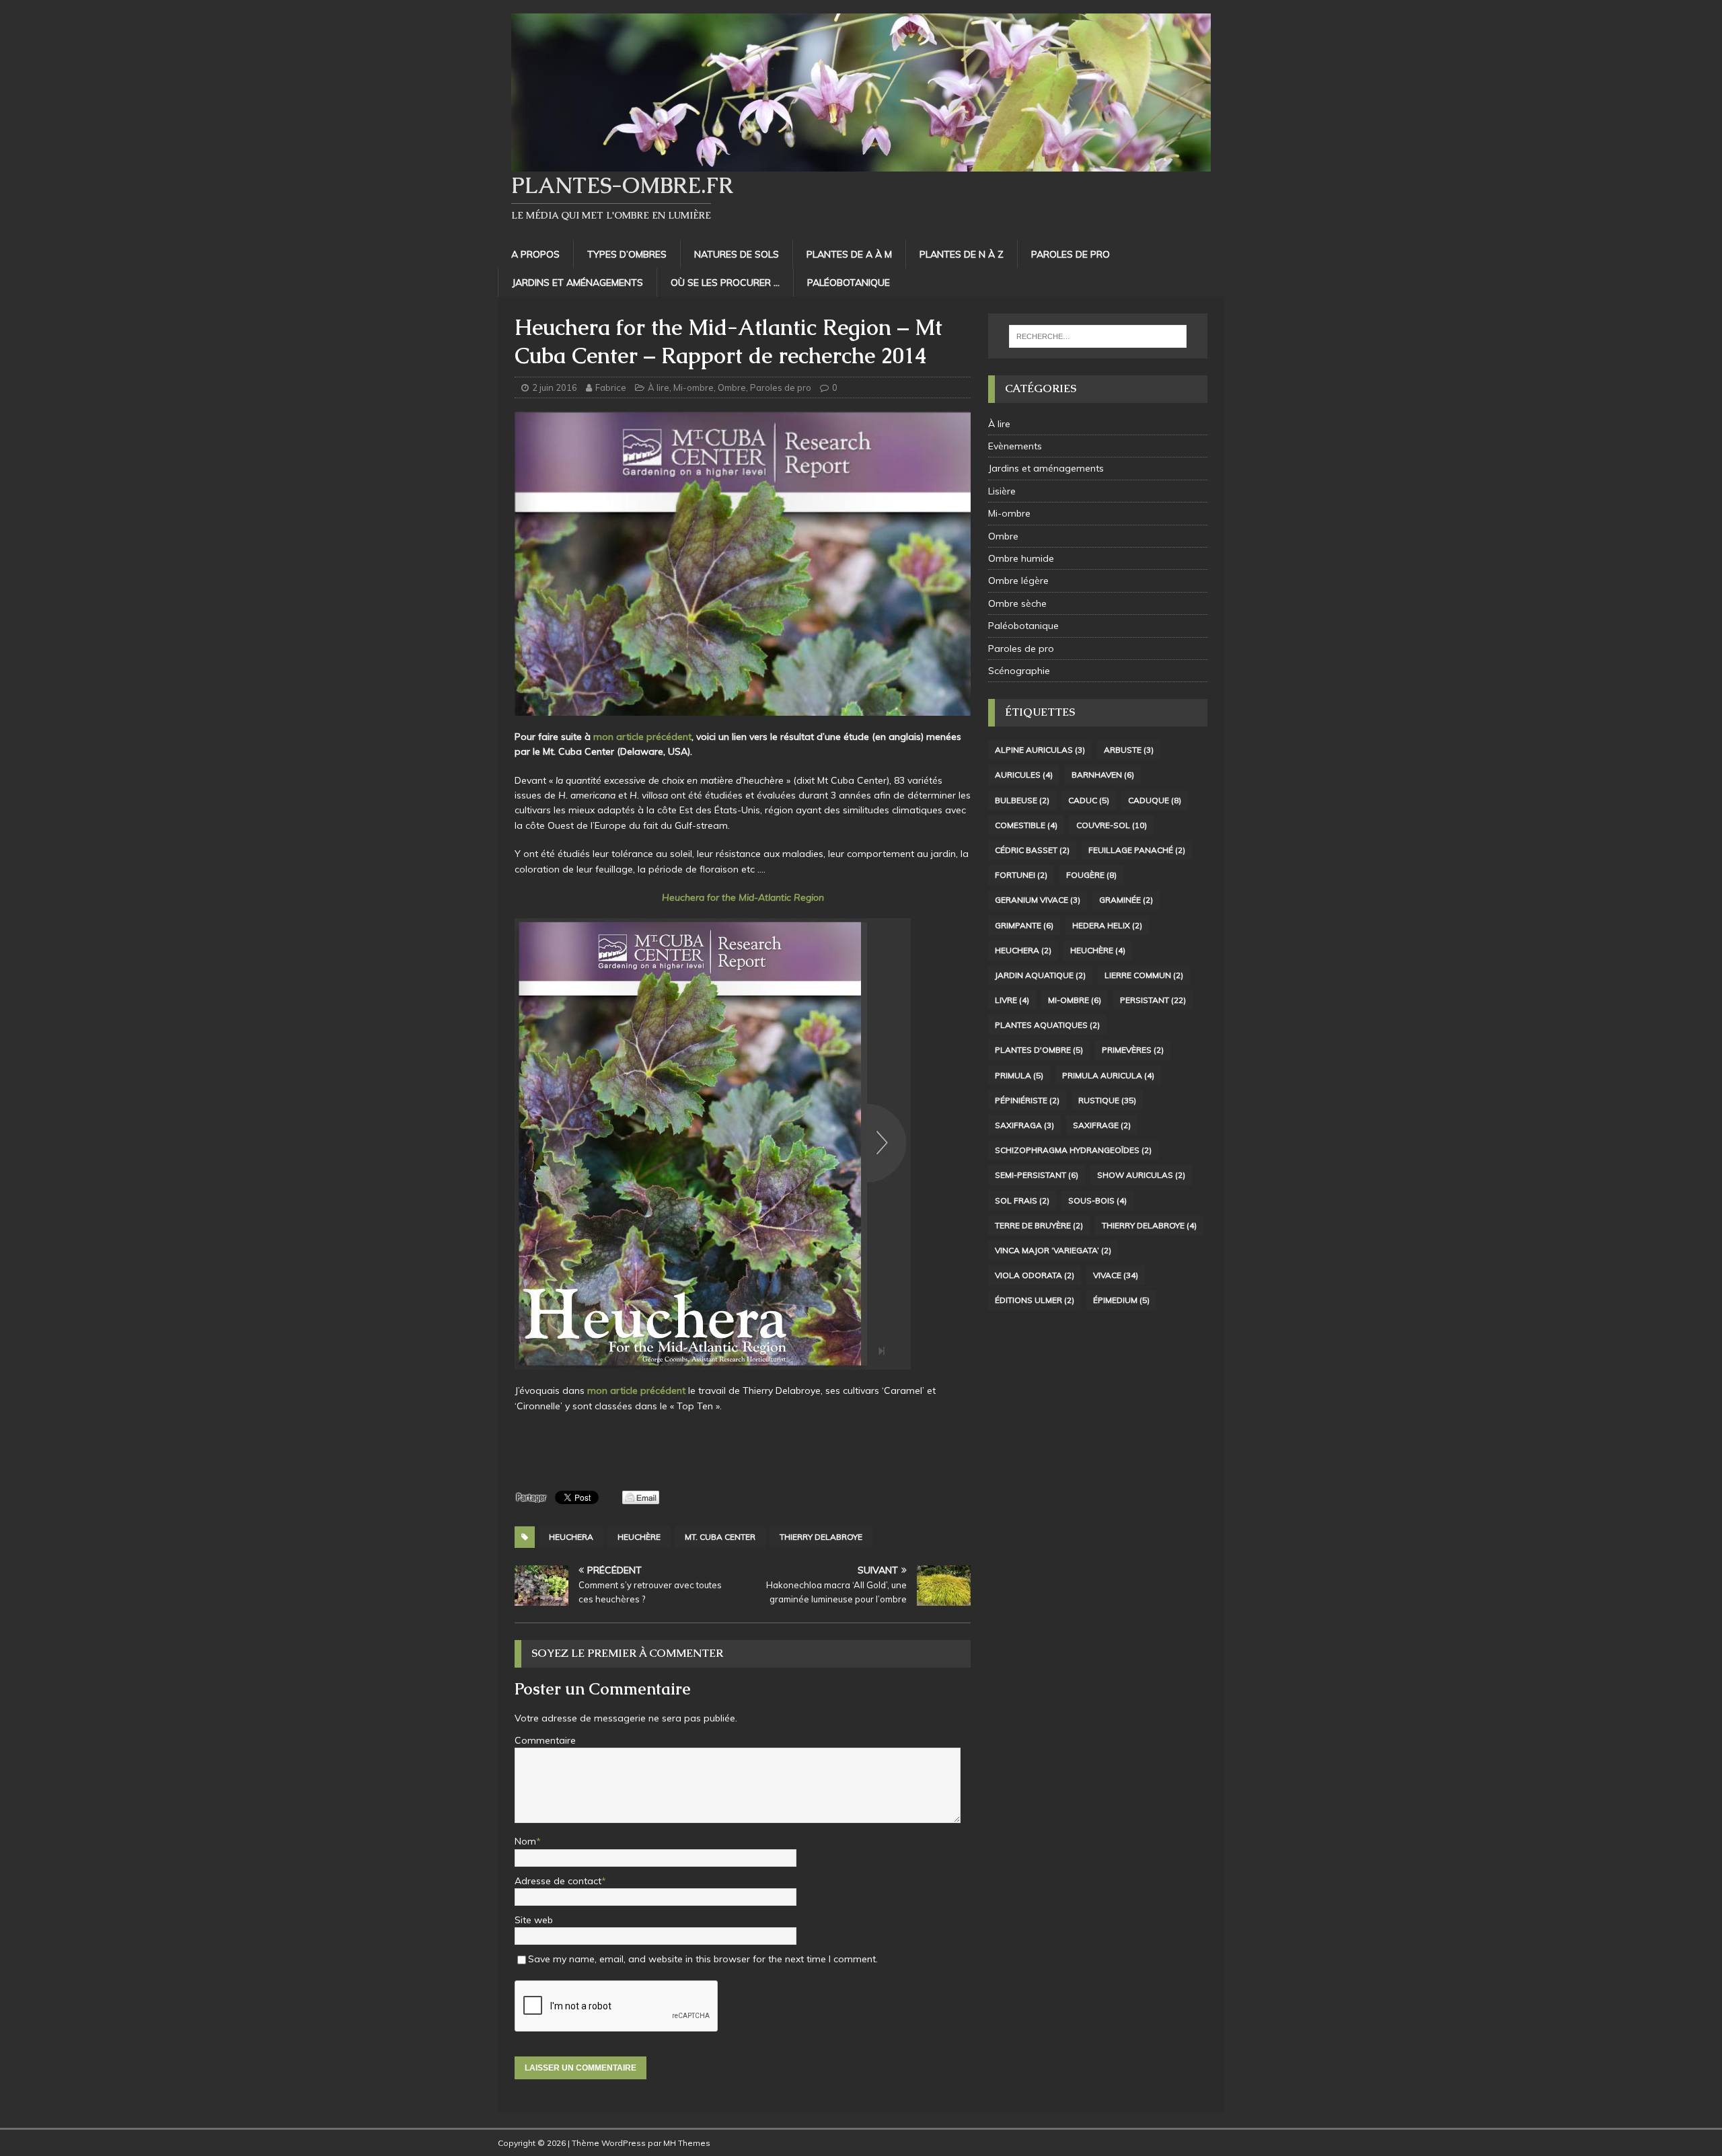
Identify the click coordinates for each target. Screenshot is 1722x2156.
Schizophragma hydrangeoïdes (1073, 1150)
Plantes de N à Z (962, 254)
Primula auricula (1108, 1075)
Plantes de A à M (849, 254)
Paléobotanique (849, 283)
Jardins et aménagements (577, 283)
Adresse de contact (558, 1881)
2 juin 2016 (555, 387)
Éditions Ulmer (1035, 1300)
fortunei (1021, 875)
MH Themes (687, 2143)
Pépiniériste (1027, 1100)
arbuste (1129, 750)
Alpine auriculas (1040, 750)
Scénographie (1019, 671)
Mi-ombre (694, 387)
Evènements (1015, 446)
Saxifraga (1024, 1125)
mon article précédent (642, 737)
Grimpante (1024, 925)
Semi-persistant (1037, 1175)
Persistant (1153, 1000)
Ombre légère (1018, 581)
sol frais (1022, 1200)
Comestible (1026, 825)
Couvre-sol (1112, 825)
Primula (1019, 1075)
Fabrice (611, 387)
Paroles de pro (1071, 254)
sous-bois (1097, 1200)
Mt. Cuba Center (720, 1537)
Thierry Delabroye (821, 1537)
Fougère (1091, 875)
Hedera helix (1107, 925)
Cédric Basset (1032, 850)
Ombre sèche (1017, 603)
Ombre (732, 387)
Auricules (1024, 775)
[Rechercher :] (1098, 336)
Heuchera (571, 1537)
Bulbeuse (1022, 800)
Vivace (1116, 1275)
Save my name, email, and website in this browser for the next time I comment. (703, 1959)
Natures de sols (737, 254)
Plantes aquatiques (1047, 1025)
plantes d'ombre (1039, 1050)
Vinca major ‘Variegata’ (1053, 1250)
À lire (659, 387)
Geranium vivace (1038, 900)
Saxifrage (1102, 1125)
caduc (1089, 800)
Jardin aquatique (1040, 975)
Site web (534, 1920)
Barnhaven (1103, 775)
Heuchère (639, 1537)
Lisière (1002, 491)
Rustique (1107, 1100)
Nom (525, 1841)
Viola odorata (1035, 1275)
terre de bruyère (1039, 1225)
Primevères (1133, 1050)
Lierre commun (1144, 975)
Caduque (1155, 800)
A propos (535, 254)
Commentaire (545, 1740)
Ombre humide (1021, 558)
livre (1012, 1000)
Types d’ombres (627, 254)
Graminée (1126, 900)
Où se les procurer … (725, 283)
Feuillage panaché (1137, 850)
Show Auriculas (1141, 1175)
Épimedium (1121, 1300)
